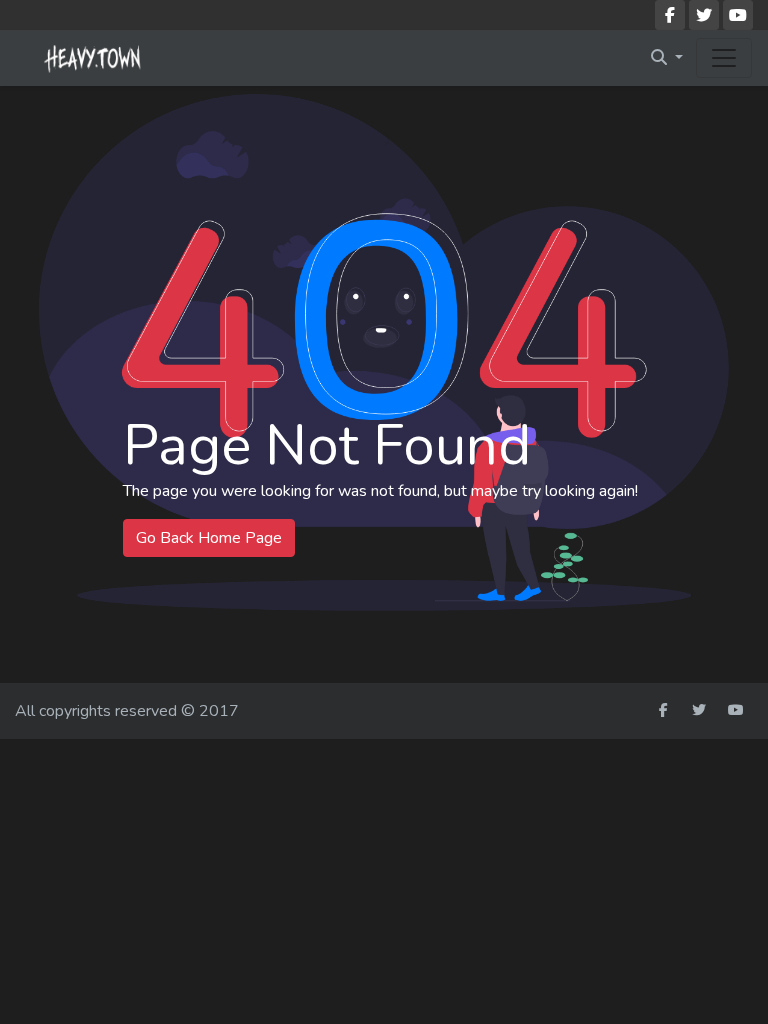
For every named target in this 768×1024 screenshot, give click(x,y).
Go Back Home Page (209, 538)
